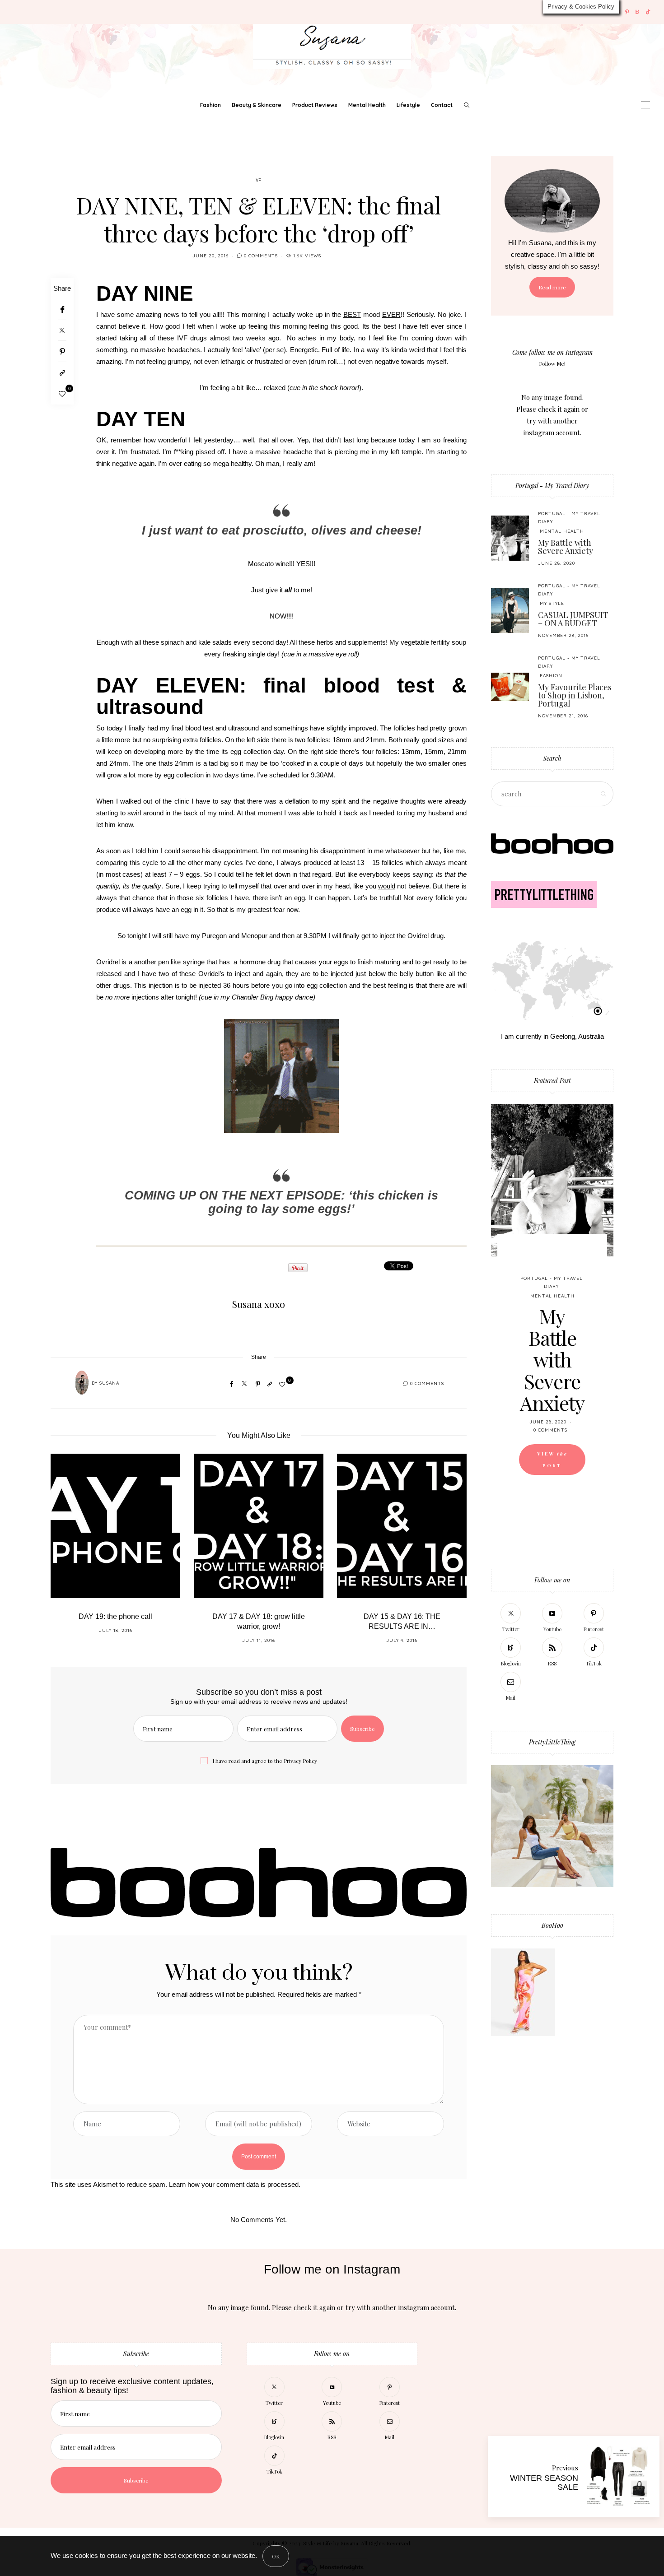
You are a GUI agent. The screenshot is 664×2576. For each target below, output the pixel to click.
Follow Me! (552, 363)
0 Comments (261, 256)
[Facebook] (62, 309)
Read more (552, 287)
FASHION (551, 676)
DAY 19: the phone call (115, 1616)
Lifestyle (408, 105)
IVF (258, 181)
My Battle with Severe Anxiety (566, 547)
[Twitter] (62, 330)
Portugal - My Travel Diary (552, 486)
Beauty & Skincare (257, 105)
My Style (552, 603)
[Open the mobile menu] (645, 105)
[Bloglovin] (638, 12)
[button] (64, 1554)
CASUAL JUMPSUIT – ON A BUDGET (573, 619)
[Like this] (62, 394)
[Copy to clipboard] (62, 373)
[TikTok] (648, 12)
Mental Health (367, 105)
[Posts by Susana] (82, 1383)
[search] (467, 105)
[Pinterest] (627, 12)
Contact (442, 105)
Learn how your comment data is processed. (235, 2184)
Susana (109, 1383)
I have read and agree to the (265, 1761)
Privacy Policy (300, 1761)
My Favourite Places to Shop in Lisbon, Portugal (575, 695)
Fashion (210, 105)
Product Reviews (315, 105)
